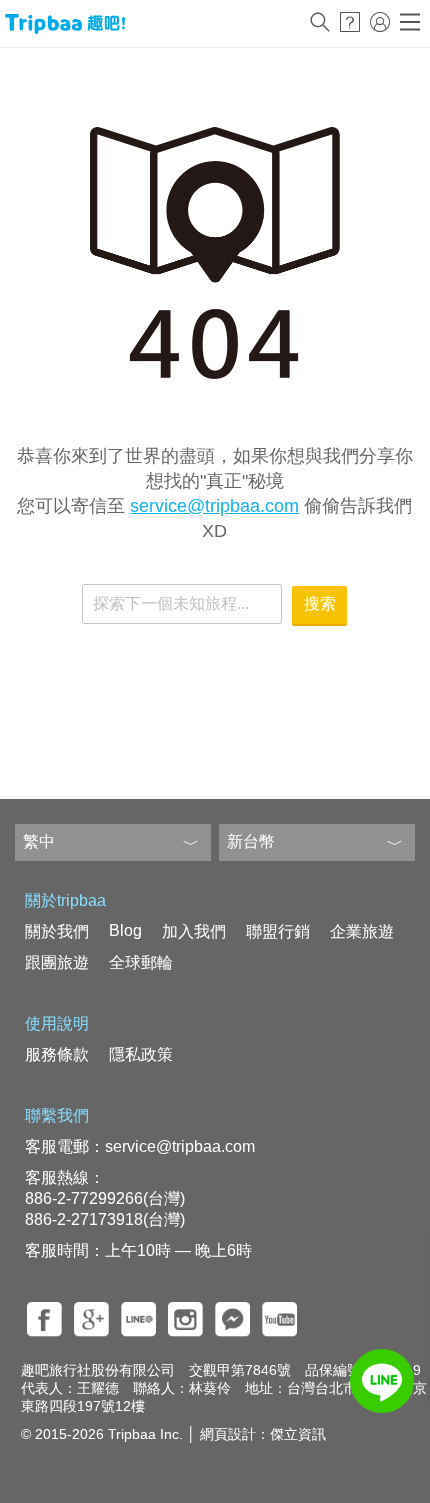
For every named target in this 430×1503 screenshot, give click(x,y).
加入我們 (194, 931)
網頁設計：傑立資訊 (263, 1434)
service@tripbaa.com (214, 506)
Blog (125, 930)
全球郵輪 (141, 962)
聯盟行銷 (278, 931)
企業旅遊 (362, 931)
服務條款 (57, 1054)
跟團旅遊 (57, 962)
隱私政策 (141, 1054)
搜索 (320, 603)
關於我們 (57, 931)
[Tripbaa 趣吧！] (65, 24)
